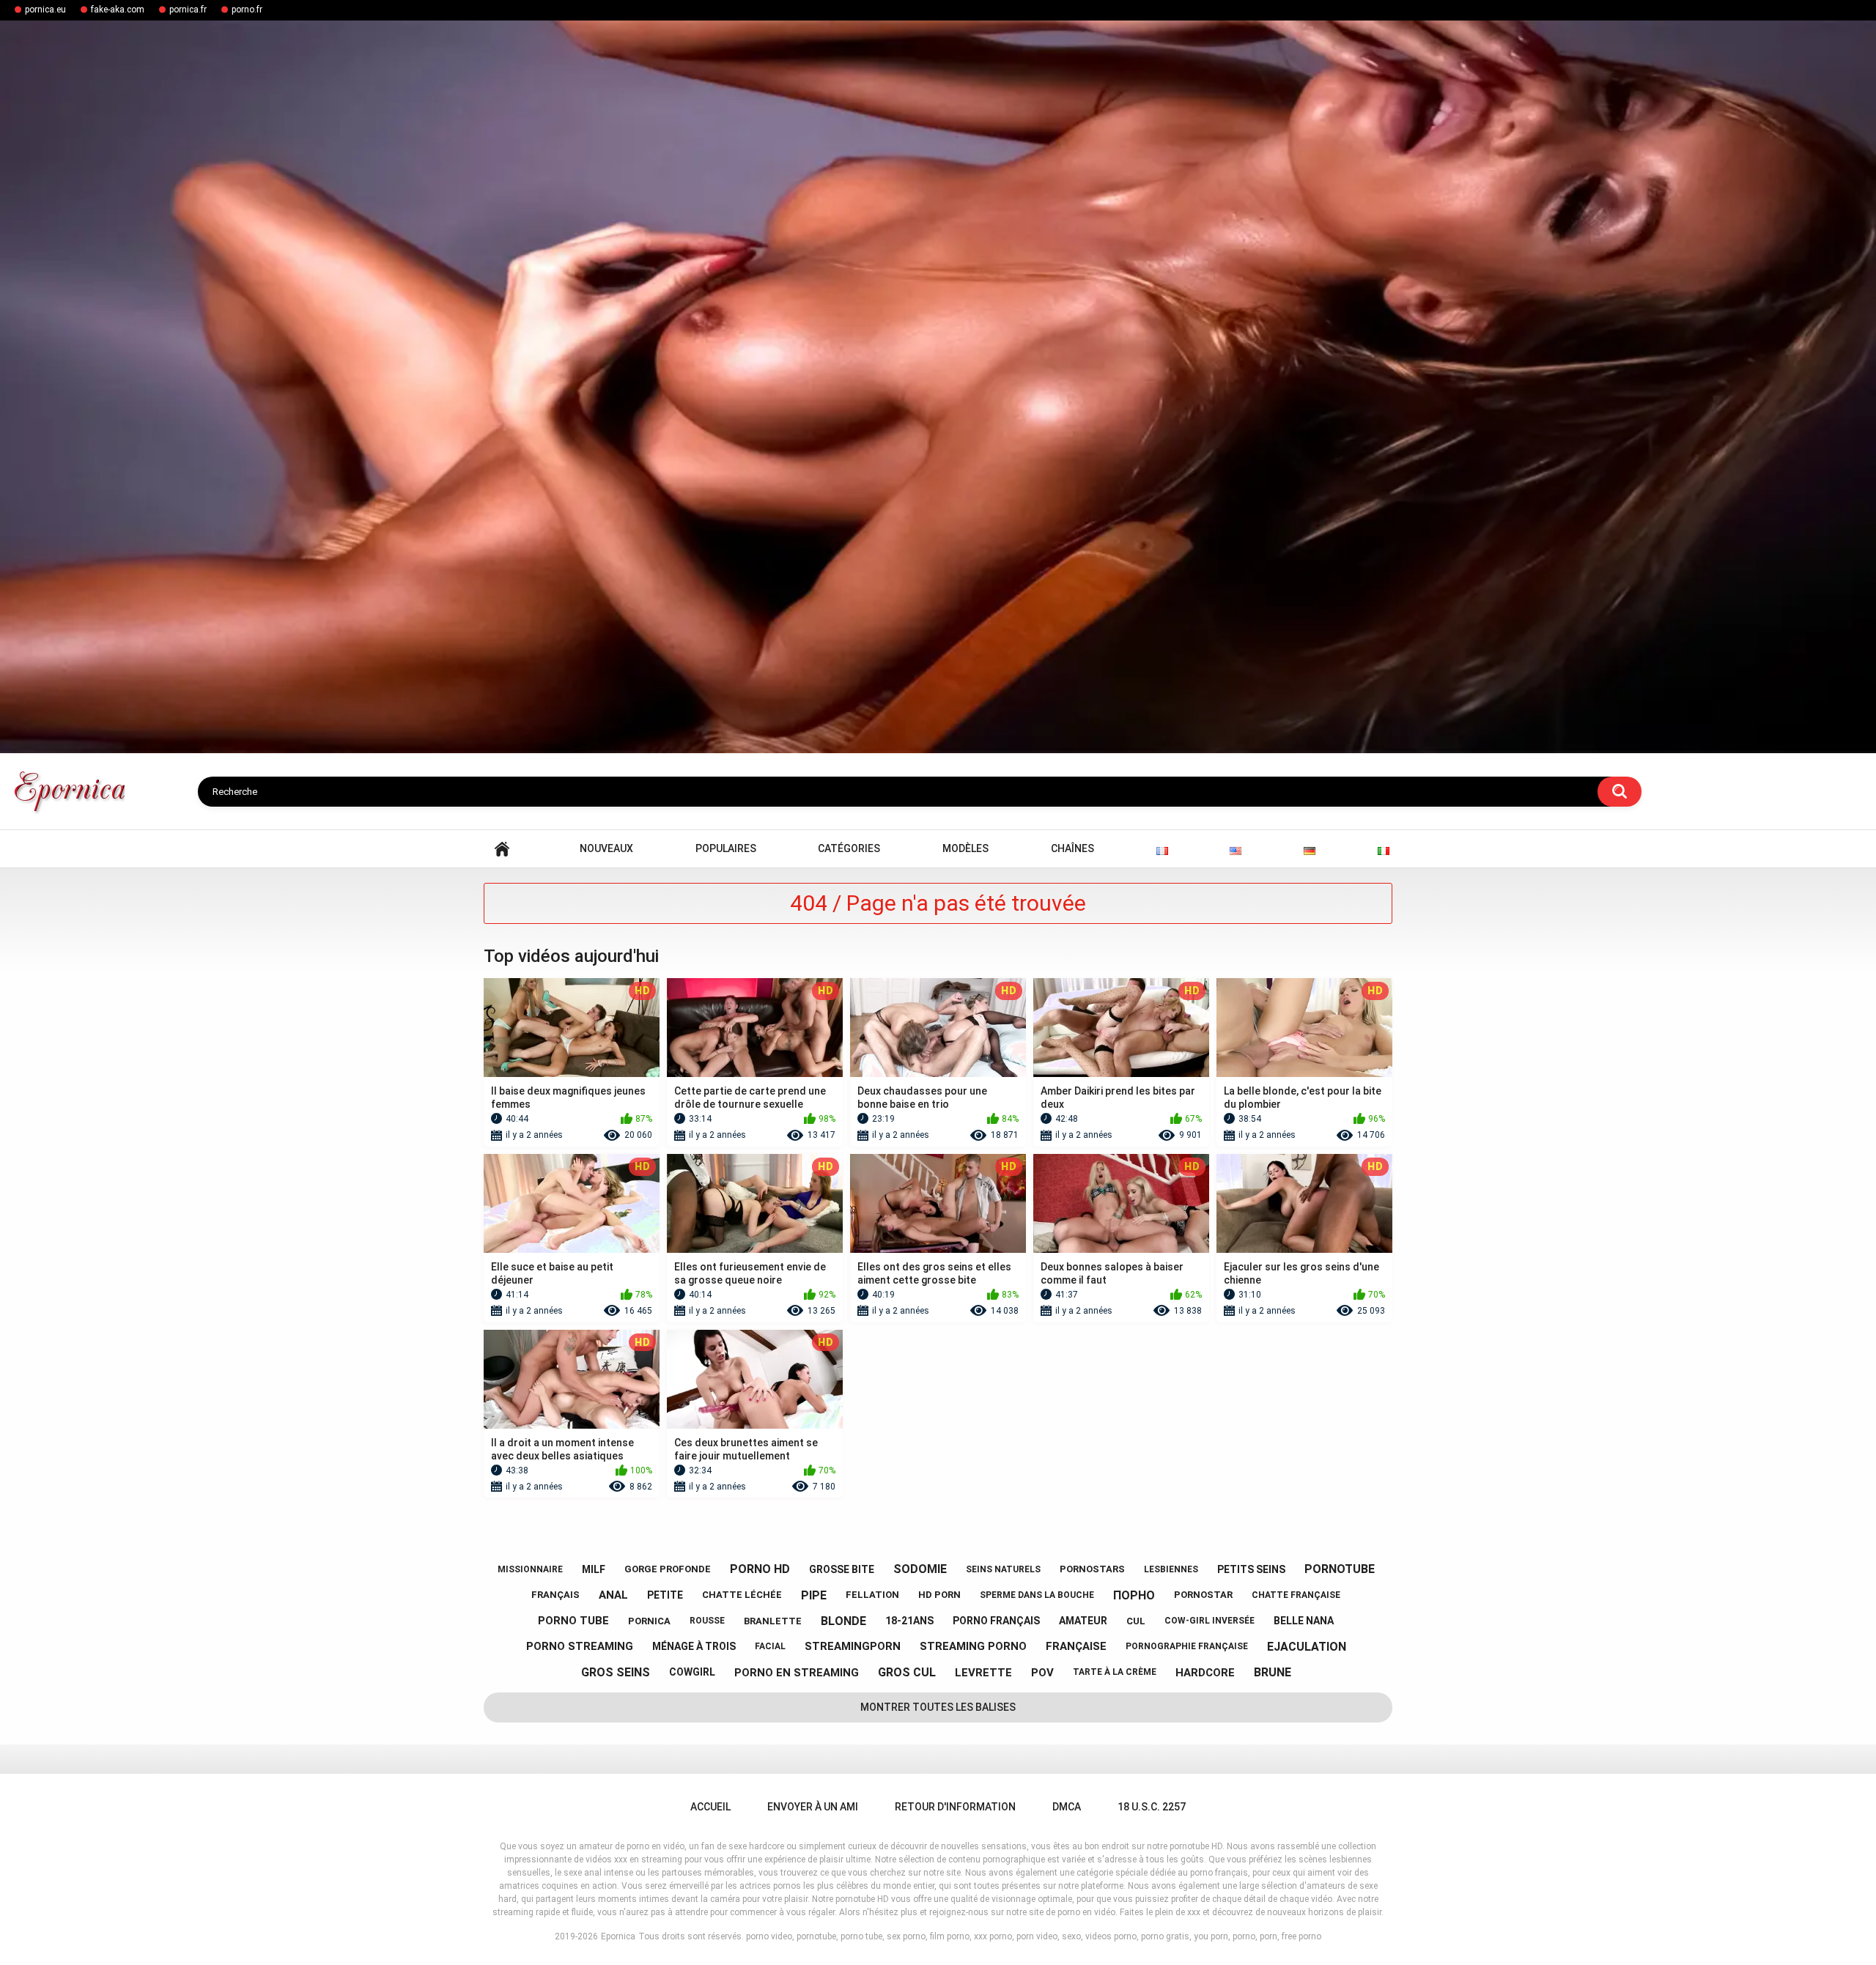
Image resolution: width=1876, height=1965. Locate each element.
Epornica (618, 1936)
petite (665, 1595)
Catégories (849, 848)
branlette (773, 1621)
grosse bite (842, 1569)
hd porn (939, 1595)
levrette (983, 1673)
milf (594, 1569)
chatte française (1296, 1595)
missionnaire (530, 1569)
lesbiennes (1171, 1569)
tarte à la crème (1115, 1672)
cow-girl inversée (1210, 1621)
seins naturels (1003, 1569)
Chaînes (1072, 848)
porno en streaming (797, 1673)
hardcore (1205, 1673)
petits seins (1251, 1569)
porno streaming (580, 1646)
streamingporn (853, 1646)
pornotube (1340, 1569)
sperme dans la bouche (1037, 1595)
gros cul (907, 1672)
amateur (1083, 1621)
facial (770, 1646)
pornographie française (1187, 1646)
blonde (843, 1621)
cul (1136, 1621)
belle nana (1304, 1621)
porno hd (760, 1569)
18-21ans (909, 1621)
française (1076, 1646)
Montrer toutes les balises (938, 1707)
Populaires (726, 848)
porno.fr (247, 10)
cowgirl (692, 1672)
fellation (872, 1595)
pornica (649, 1621)
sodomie (920, 1569)
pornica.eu (45, 10)
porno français (996, 1621)
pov (1042, 1673)
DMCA (1067, 1807)
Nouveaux (606, 848)
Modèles (965, 848)
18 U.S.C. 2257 (1152, 1807)
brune (1273, 1672)
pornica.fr (188, 10)
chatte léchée (742, 1595)
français (555, 1595)
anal (613, 1595)
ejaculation (1307, 1647)
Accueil (502, 849)
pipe (814, 1595)
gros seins (616, 1672)
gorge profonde (668, 1569)
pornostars (1092, 1569)
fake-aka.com (118, 10)
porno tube (573, 1621)
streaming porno (973, 1646)
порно (1134, 1595)
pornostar (1203, 1595)
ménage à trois (694, 1646)
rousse (707, 1621)
